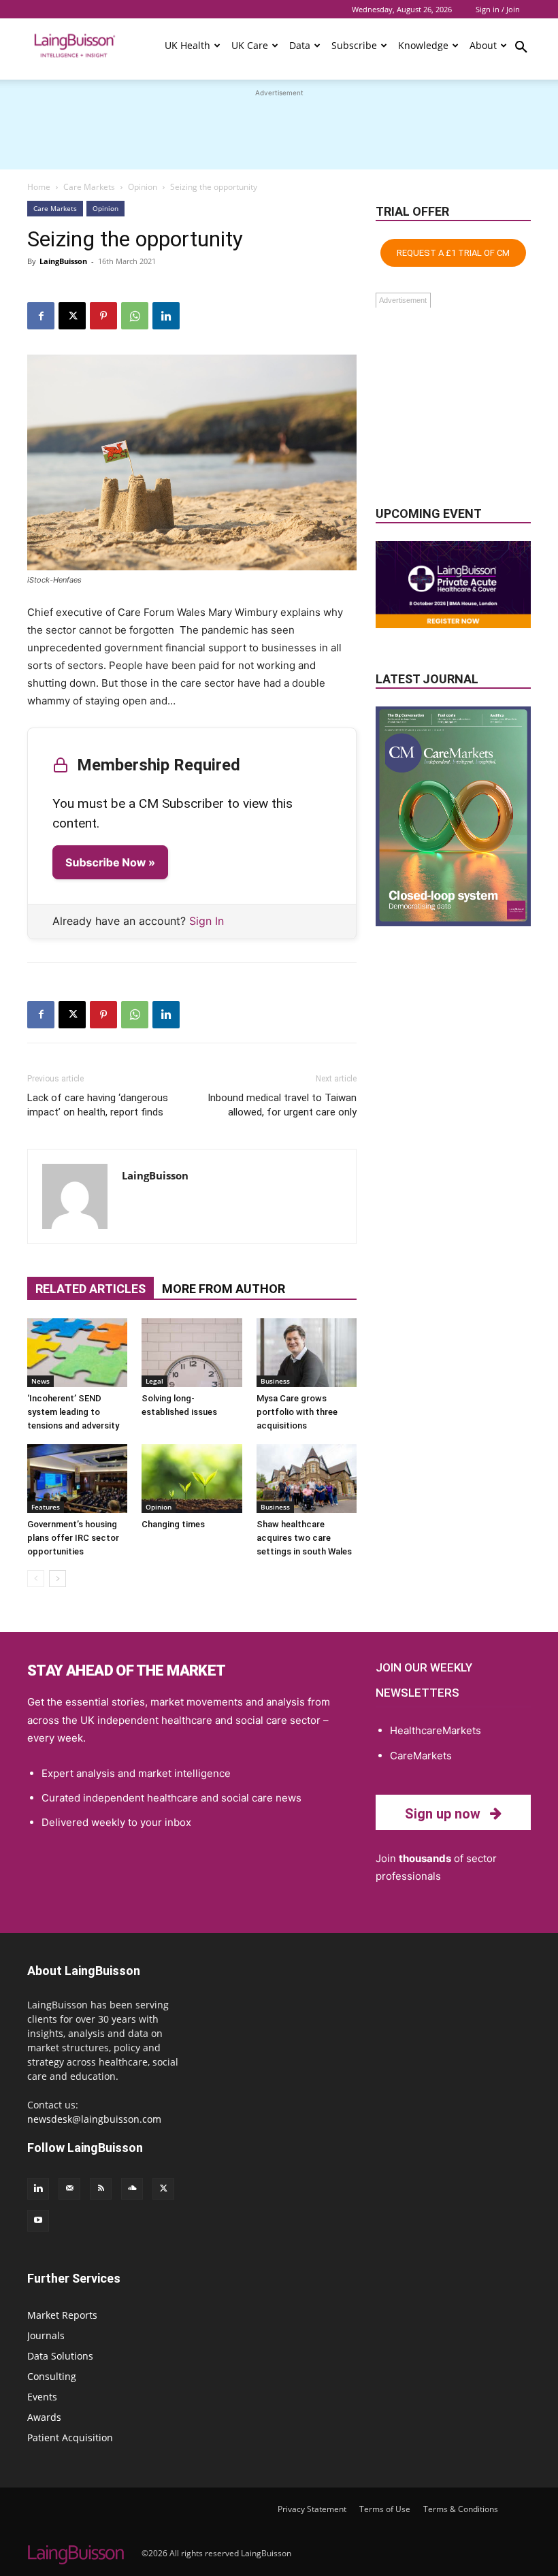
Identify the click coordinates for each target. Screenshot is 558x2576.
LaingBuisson (63, 261)
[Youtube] (38, 2221)
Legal (154, 1381)
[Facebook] (41, 316)
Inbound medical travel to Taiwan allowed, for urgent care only (282, 1105)
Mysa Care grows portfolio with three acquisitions (297, 1412)
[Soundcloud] (132, 2189)
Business (275, 1381)
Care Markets (89, 187)
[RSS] (101, 2189)
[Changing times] (192, 1479)
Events (42, 2397)
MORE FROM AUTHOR (224, 1289)
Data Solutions (60, 2356)
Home (39, 187)
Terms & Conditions (461, 2509)
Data (300, 45)
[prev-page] (36, 1579)
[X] (72, 316)
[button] (521, 49)
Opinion (143, 187)
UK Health (187, 45)
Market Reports (62, 2315)
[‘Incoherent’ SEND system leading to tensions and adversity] (77, 1353)
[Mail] (69, 2189)
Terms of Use (385, 2509)
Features (46, 1507)
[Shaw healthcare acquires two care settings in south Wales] (307, 1479)
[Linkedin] (166, 316)
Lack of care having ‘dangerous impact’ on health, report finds (98, 1105)
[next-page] (58, 1579)
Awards (44, 2417)
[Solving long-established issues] (192, 1353)
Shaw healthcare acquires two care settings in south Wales (304, 1538)
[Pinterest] (103, 316)
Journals (46, 2335)
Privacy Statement (312, 2509)
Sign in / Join (498, 9)
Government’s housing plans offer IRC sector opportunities (73, 1538)
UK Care (250, 45)
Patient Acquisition (70, 2438)
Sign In (207, 921)
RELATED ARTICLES (91, 1289)
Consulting (52, 2376)
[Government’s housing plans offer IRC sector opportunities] (77, 1479)
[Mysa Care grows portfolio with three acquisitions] (307, 1353)
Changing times (173, 1524)
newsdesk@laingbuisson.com (94, 2119)
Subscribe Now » (110, 862)
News (40, 1381)
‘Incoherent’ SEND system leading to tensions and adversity (73, 1412)
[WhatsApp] (135, 316)
